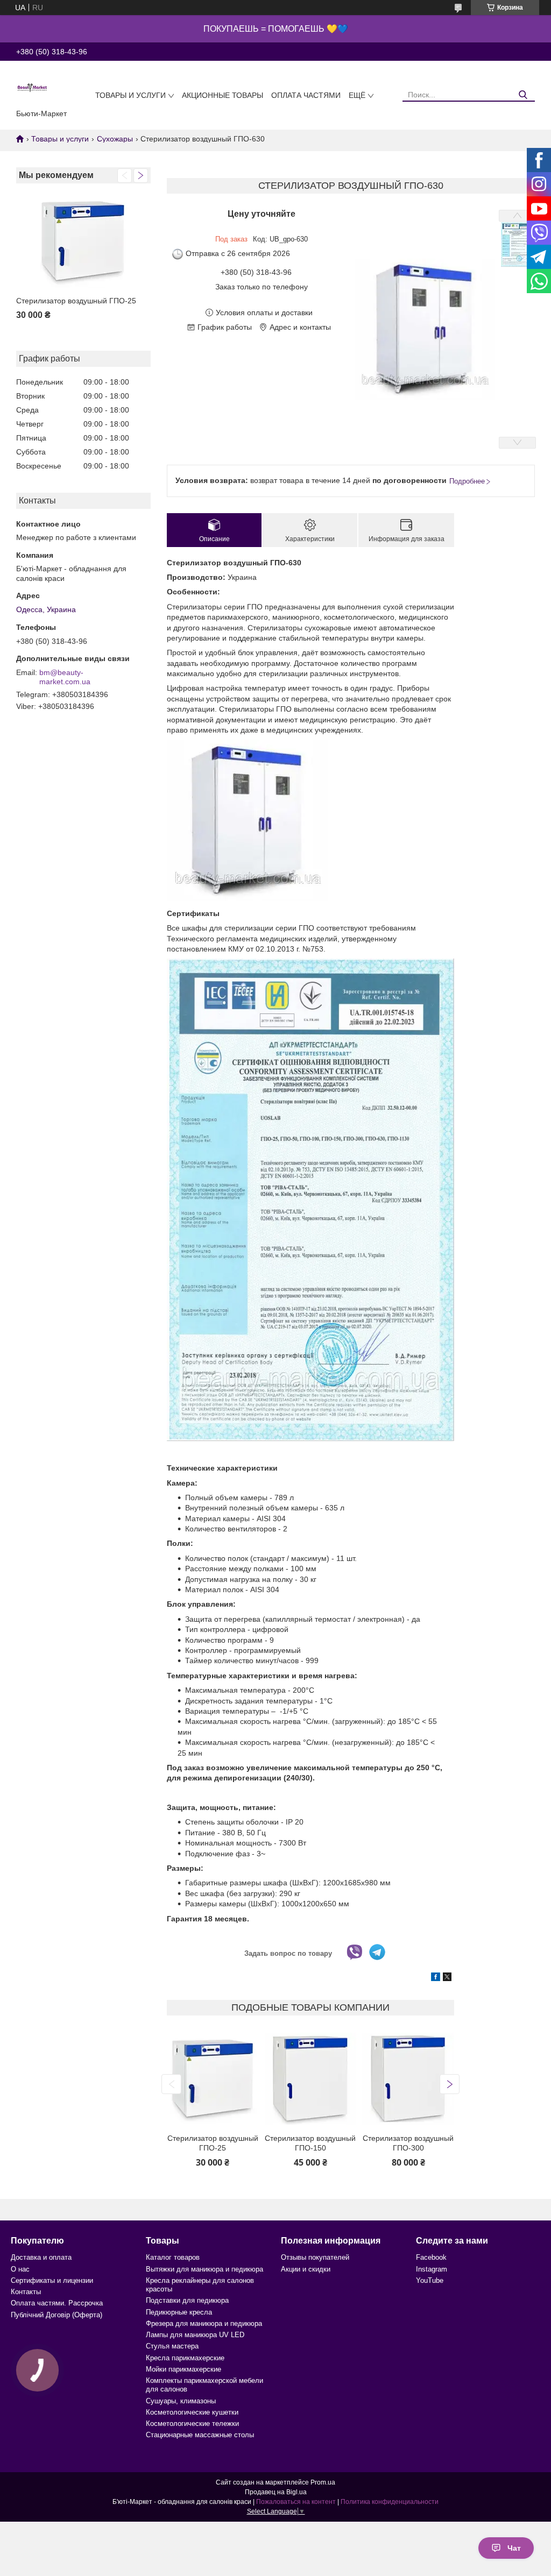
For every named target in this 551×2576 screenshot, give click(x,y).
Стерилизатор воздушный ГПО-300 (408, 2143)
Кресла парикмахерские (185, 2358)
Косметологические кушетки (192, 2412)
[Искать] (523, 95)
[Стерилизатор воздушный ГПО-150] (310, 2079)
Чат (514, 2548)
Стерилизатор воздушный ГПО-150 (310, 2143)
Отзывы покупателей (315, 2257)
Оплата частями (306, 95)
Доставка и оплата (41, 2257)
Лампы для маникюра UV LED (195, 2335)
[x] (447, 1978)
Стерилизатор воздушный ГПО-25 (76, 301)
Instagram (432, 2269)
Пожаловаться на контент (296, 2502)
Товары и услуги (130, 95)
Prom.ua (323, 2482)
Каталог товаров (173, 2257)
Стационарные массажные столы (200, 2435)
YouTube (430, 2280)
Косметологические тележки (192, 2424)
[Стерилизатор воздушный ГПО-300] (408, 2079)
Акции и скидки (306, 2269)
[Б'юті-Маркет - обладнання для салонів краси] (32, 87)
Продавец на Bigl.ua (276, 2492)
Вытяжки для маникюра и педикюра (204, 2269)
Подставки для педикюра (187, 2300)
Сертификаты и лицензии (52, 2280)
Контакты (26, 2292)
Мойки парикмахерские (183, 2369)
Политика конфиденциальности (390, 2502)
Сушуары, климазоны (181, 2401)
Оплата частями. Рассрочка (57, 2303)
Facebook (431, 2257)
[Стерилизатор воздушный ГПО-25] (83, 241)
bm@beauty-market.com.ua (65, 677)
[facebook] (436, 1978)
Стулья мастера (172, 2346)
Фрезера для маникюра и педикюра (204, 2323)
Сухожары (115, 139)
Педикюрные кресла (179, 2312)
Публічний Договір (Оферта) (56, 2315)
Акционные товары (222, 95)
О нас (20, 2269)
